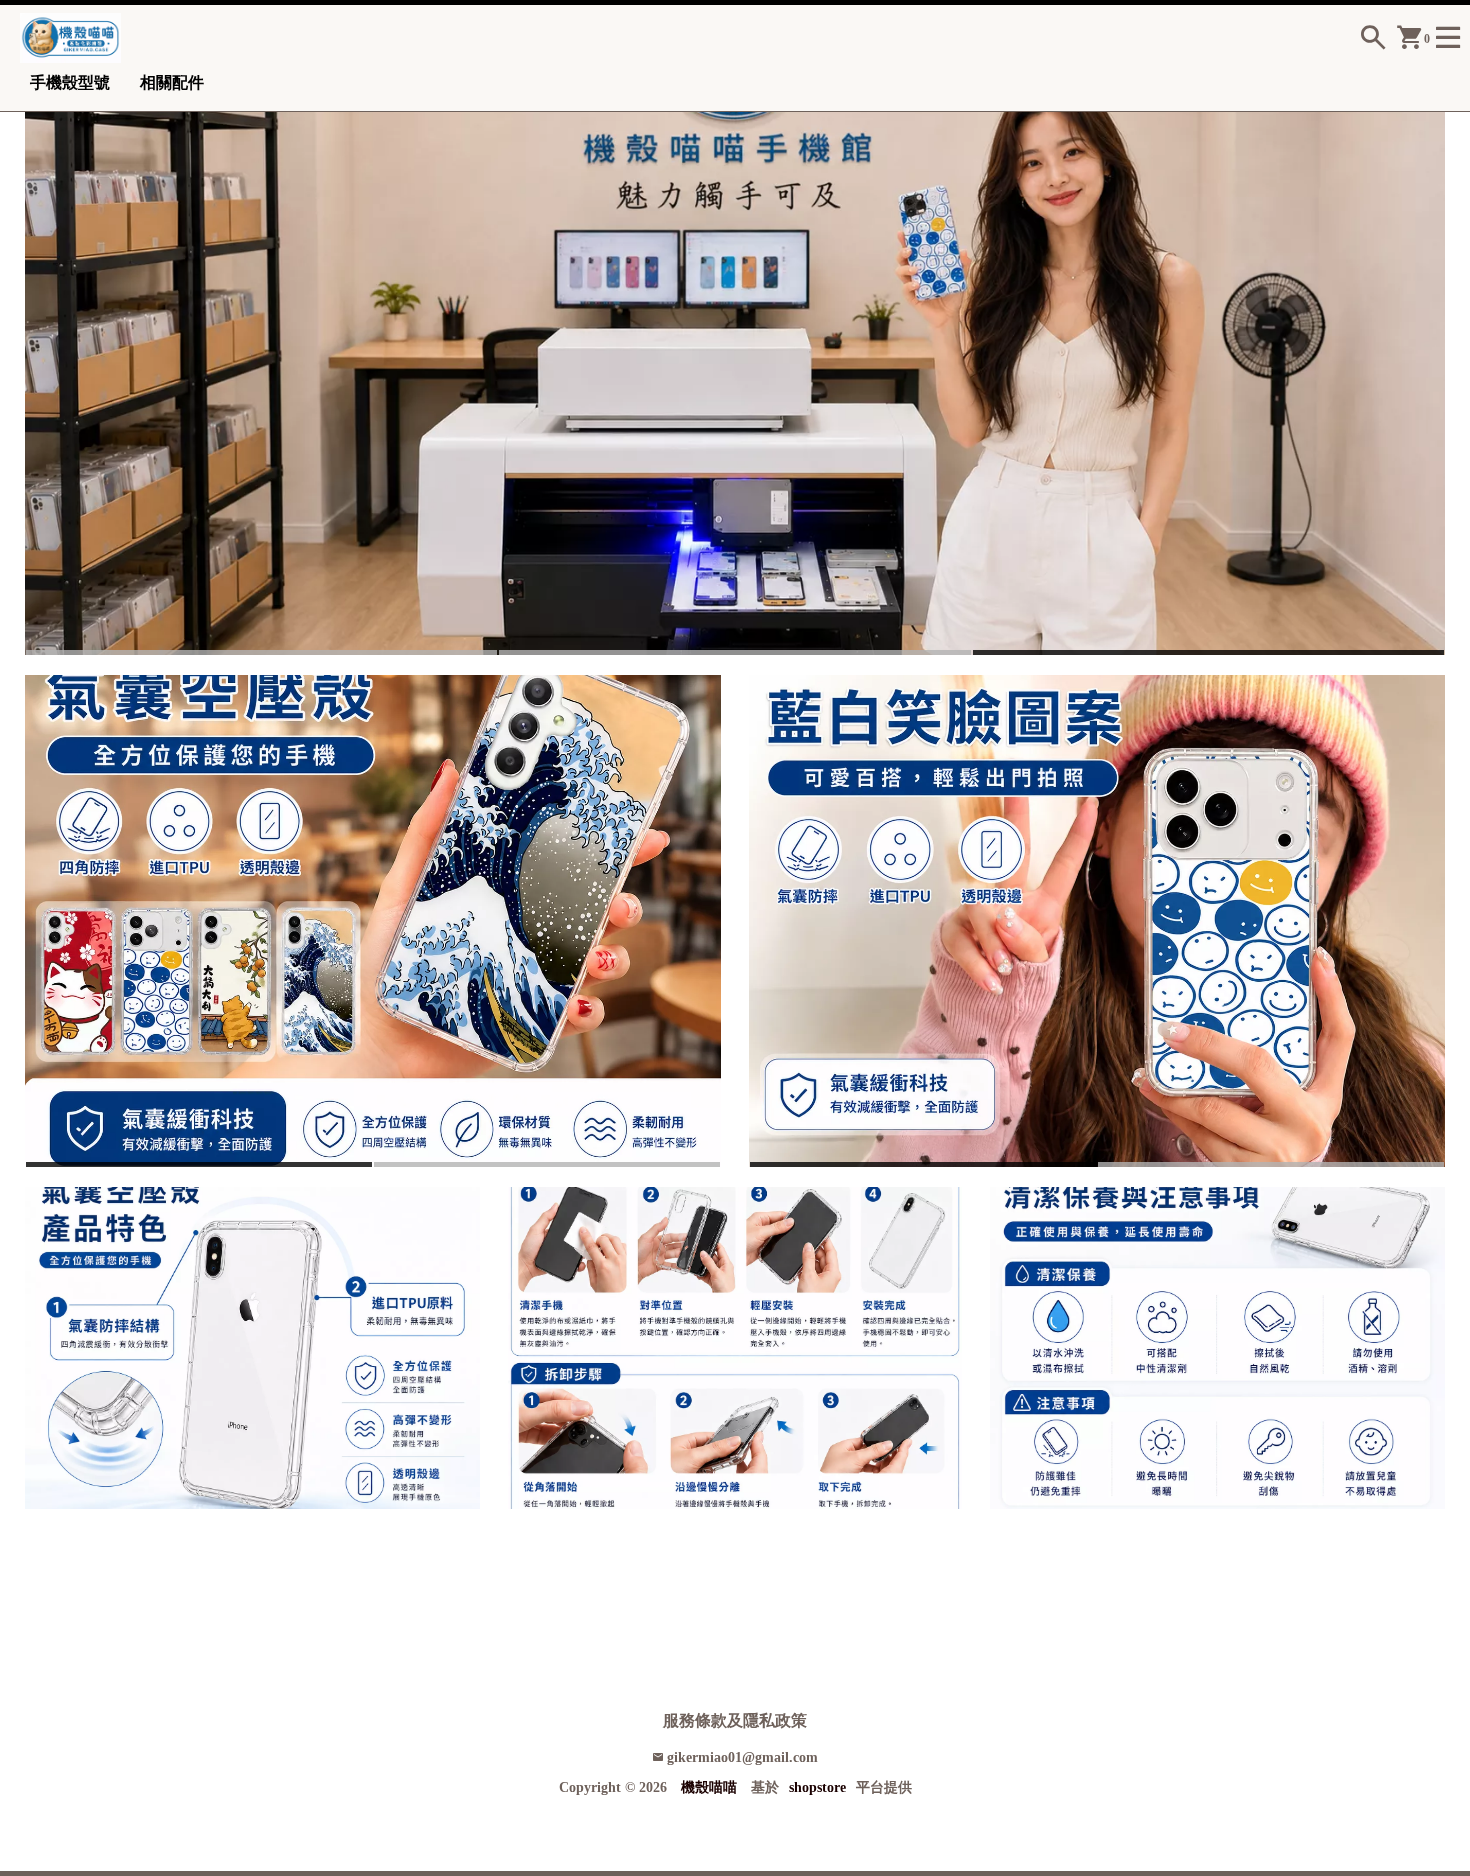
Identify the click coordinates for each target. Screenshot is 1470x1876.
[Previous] (38, 365)
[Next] (1432, 365)
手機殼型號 (70, 82)
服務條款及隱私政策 (735, 1720)
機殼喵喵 (709, 1787)
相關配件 (172, 82)
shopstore (817, 1787)
